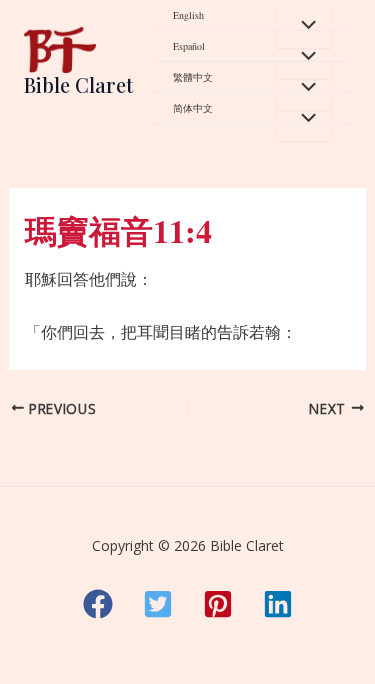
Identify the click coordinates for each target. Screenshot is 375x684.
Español (189, 46)
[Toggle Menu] (304, 24)
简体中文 (193, 108)
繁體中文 (193, 77)
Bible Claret (78, 84)
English (188, 15)
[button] (98, 604)
